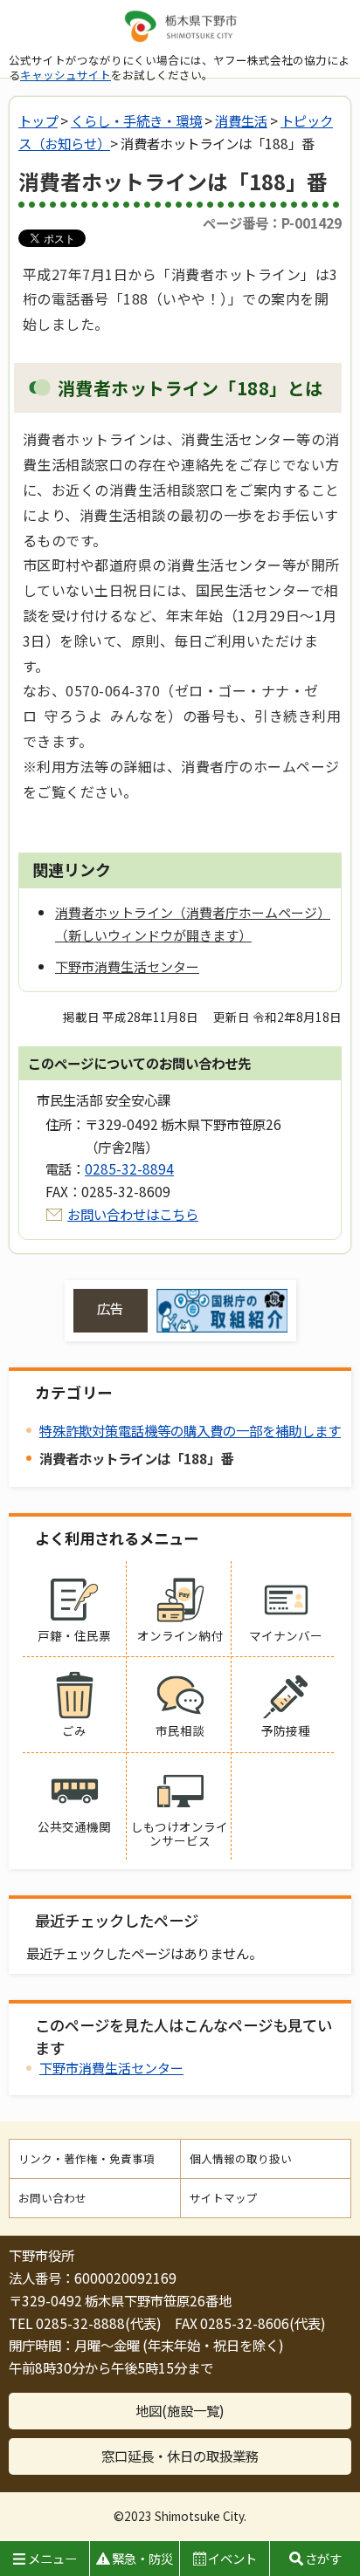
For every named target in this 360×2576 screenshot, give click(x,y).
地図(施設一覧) (180, 2410)
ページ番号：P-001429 (272, 223)
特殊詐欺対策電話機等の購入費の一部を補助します (190, 1430)
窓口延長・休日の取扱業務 (180, 2456)
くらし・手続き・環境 (136, 120)
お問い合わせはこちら (133, 1214)
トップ (38, 120)
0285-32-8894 (129, 1168)
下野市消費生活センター (111, 2068)
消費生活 (241, 120)
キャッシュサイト (66, 75)
